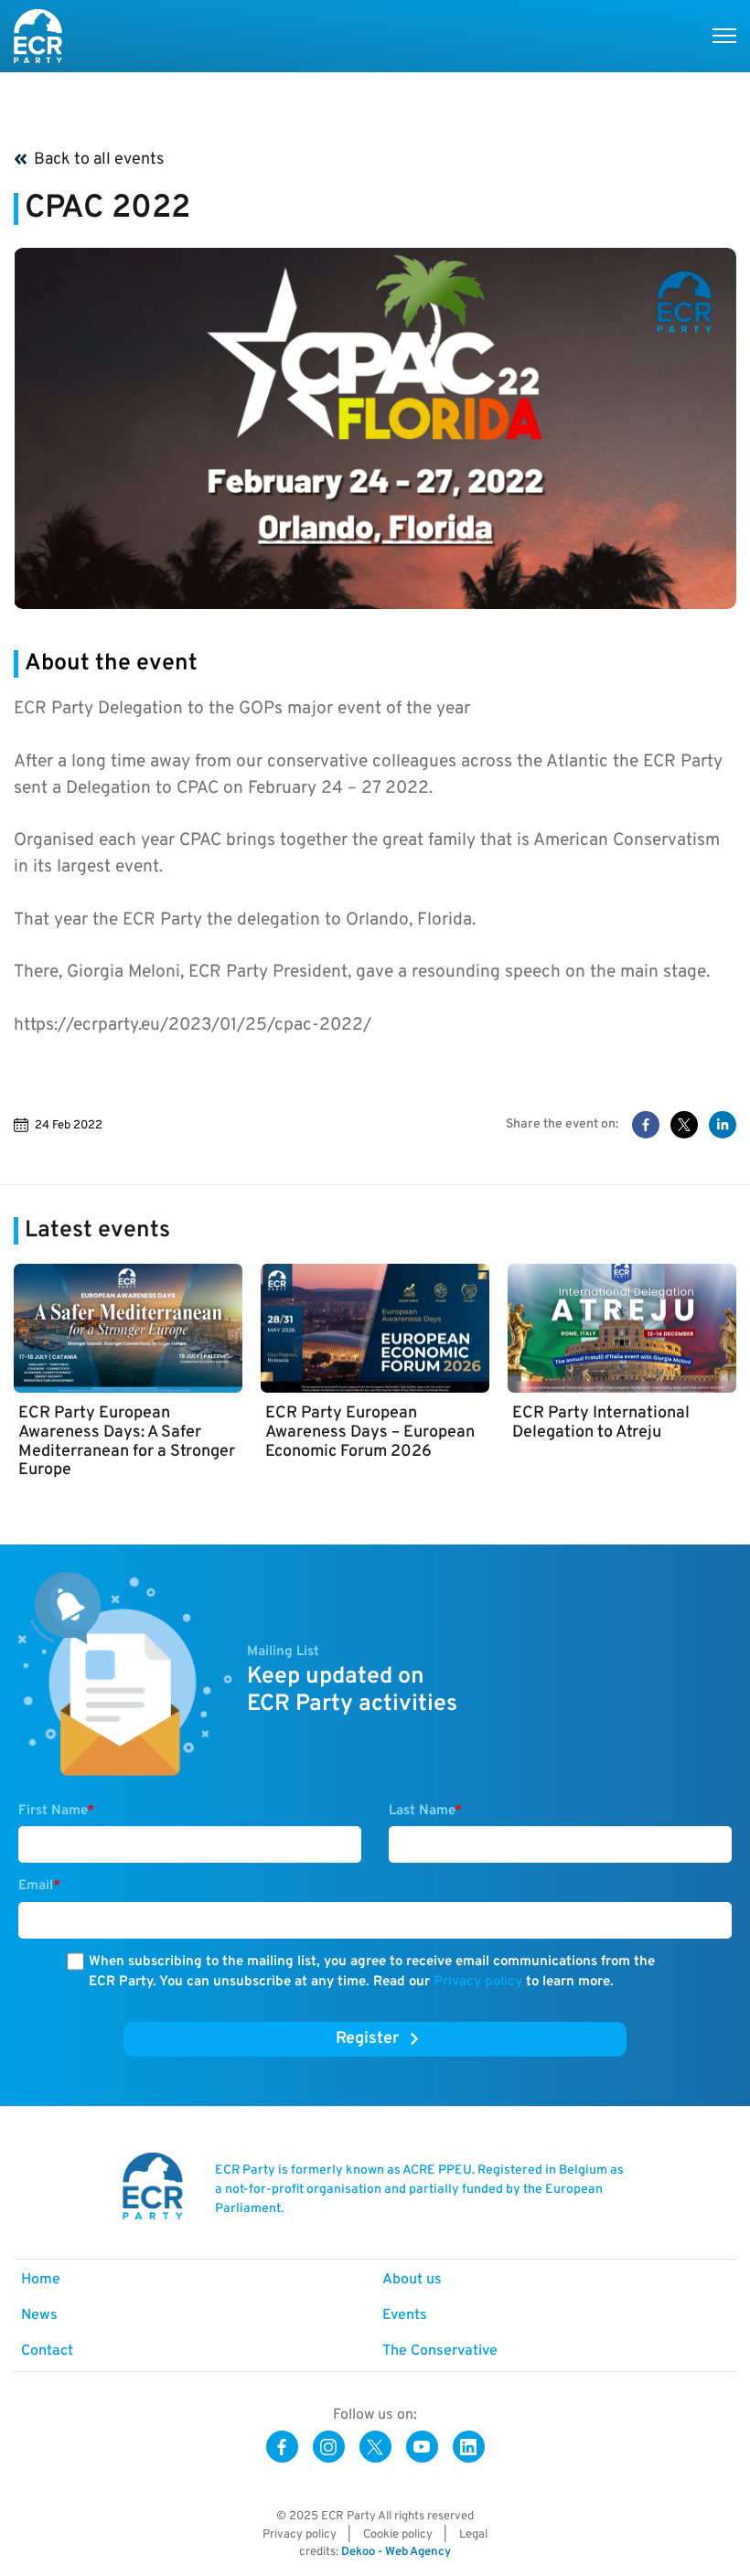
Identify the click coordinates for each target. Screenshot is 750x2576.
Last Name (425, 1811)
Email (39, 1886)
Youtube (422, 2447)
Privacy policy (478, 1982)
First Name (56, 1811)
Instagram (329, 2447)
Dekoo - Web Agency (396, 2552)
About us (412, 2280)
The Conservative (440, 2351)
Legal (473, 2535)
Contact (47, 2351)
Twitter (375, 2447)
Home (41, 2280)
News (39, 2315)
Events (405, 2315)
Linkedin (469, 2447)
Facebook (282, 2447)
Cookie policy (398, 2535)
